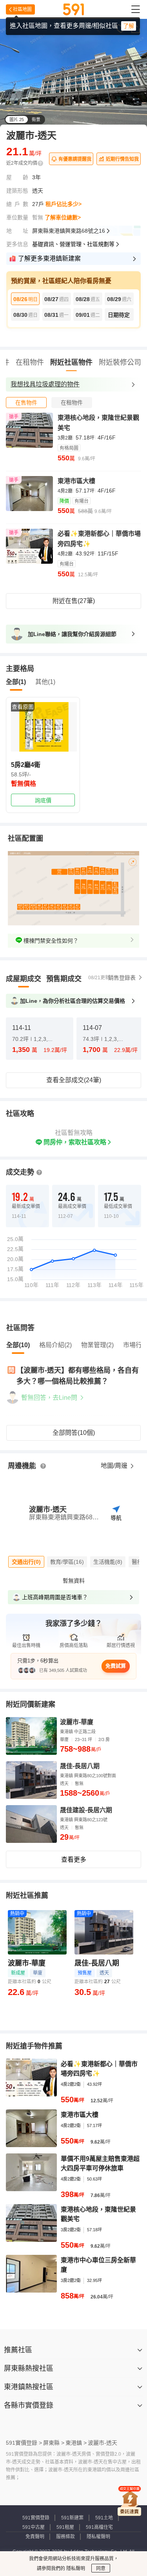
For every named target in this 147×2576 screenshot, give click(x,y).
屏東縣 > (54, 2443)
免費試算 (116, 1666)
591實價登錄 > (24, 2443)
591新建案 (72, 2518)
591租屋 (65, 2527)
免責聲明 (35, 2537)
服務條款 (65, 2537)
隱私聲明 (75, 2569)
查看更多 (74, 1860)
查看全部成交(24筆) (74, 1080)
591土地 (104, 2518)
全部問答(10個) (74, 1433)
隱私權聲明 (98, 2537)
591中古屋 (34, 2527)
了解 (129, 26)
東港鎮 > (76, 2443)
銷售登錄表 (122, 978)
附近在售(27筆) (74, 601)
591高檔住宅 (99, 2527)
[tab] (26, 403)
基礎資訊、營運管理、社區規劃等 (73, 244)
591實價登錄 (36, 2518)
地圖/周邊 (115, 1466)
